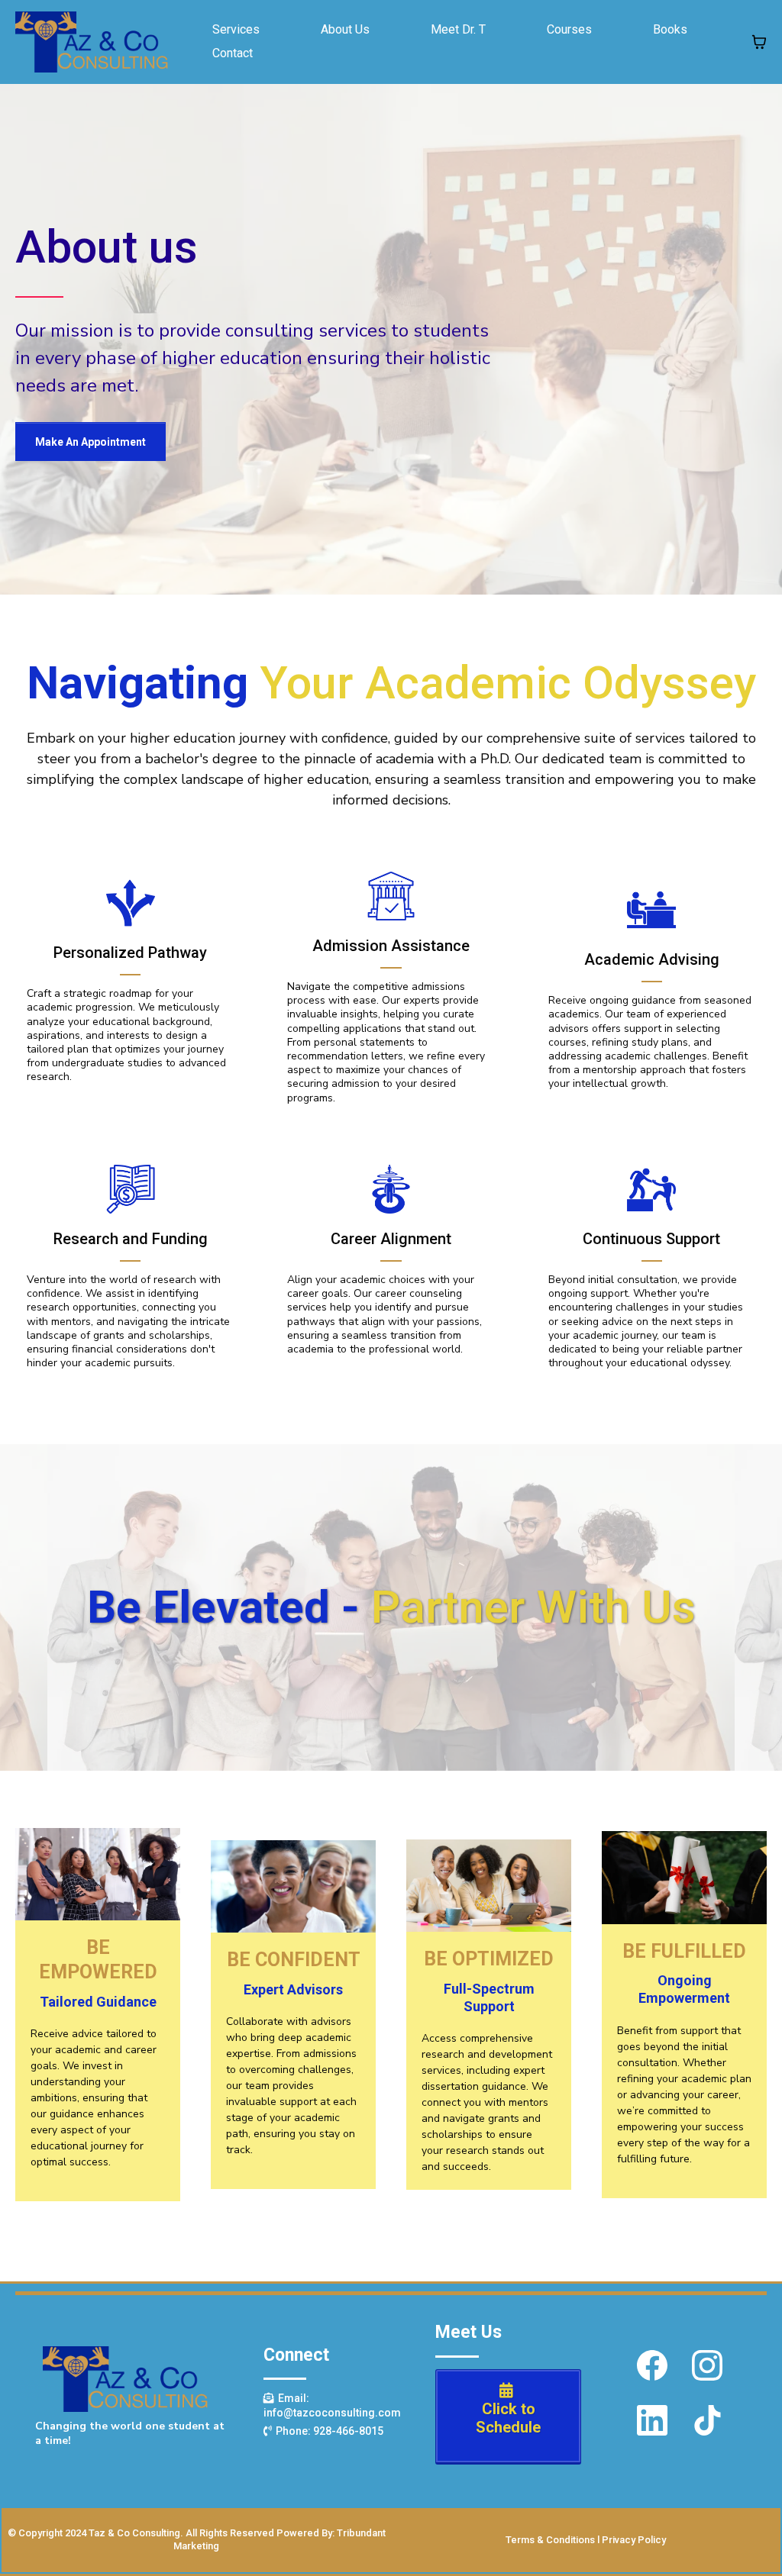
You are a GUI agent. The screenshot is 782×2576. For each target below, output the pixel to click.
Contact (233, 53)
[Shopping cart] (759, 42)
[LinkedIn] (652, 2420)
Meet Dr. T (458, 29)
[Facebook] (652, 2365)
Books (670, 29)
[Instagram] (707, 2365)
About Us (345, 29)
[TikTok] (707, 2420)
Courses (569, 29)
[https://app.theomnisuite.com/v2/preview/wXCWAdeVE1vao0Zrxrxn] (92, 42)
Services (236, 29)
